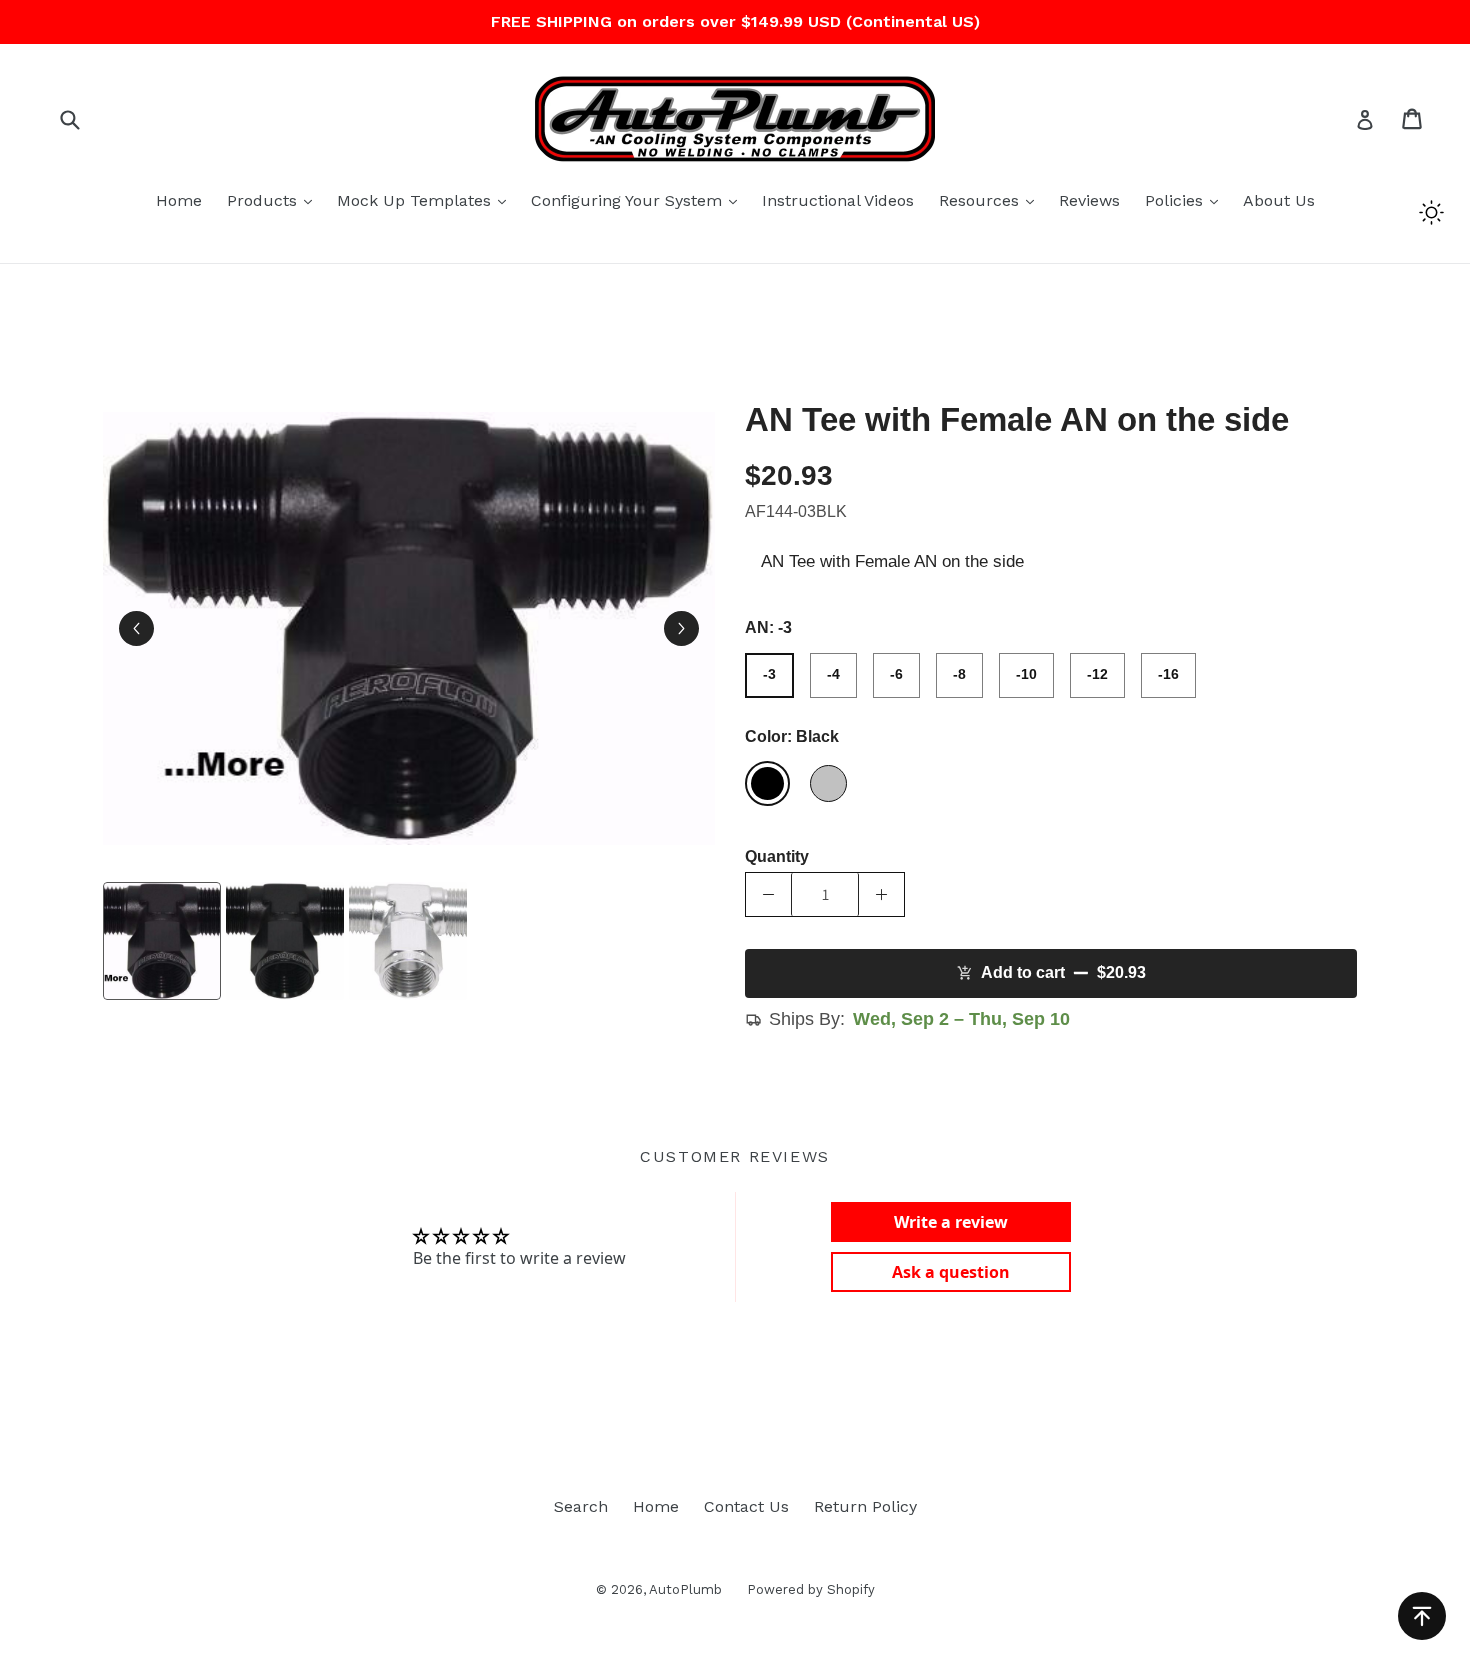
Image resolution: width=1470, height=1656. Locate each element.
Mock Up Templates (426, 200)
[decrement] (768, 894)
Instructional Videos (838, 200)
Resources (991, 200)
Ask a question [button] (951, 1272)
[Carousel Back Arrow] (136, 628)
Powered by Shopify (811, 1589)
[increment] (881, 894)
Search (581, 1506)
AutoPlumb (685, 1589)
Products (274, 200)
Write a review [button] (951, 1222)
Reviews (1089, 200)
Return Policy (865, 1506)
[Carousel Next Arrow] (681, 628)
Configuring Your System (639, 200)
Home (179, 200)
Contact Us (746, 1506)
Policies (1186, 200)
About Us (1279, 200)
